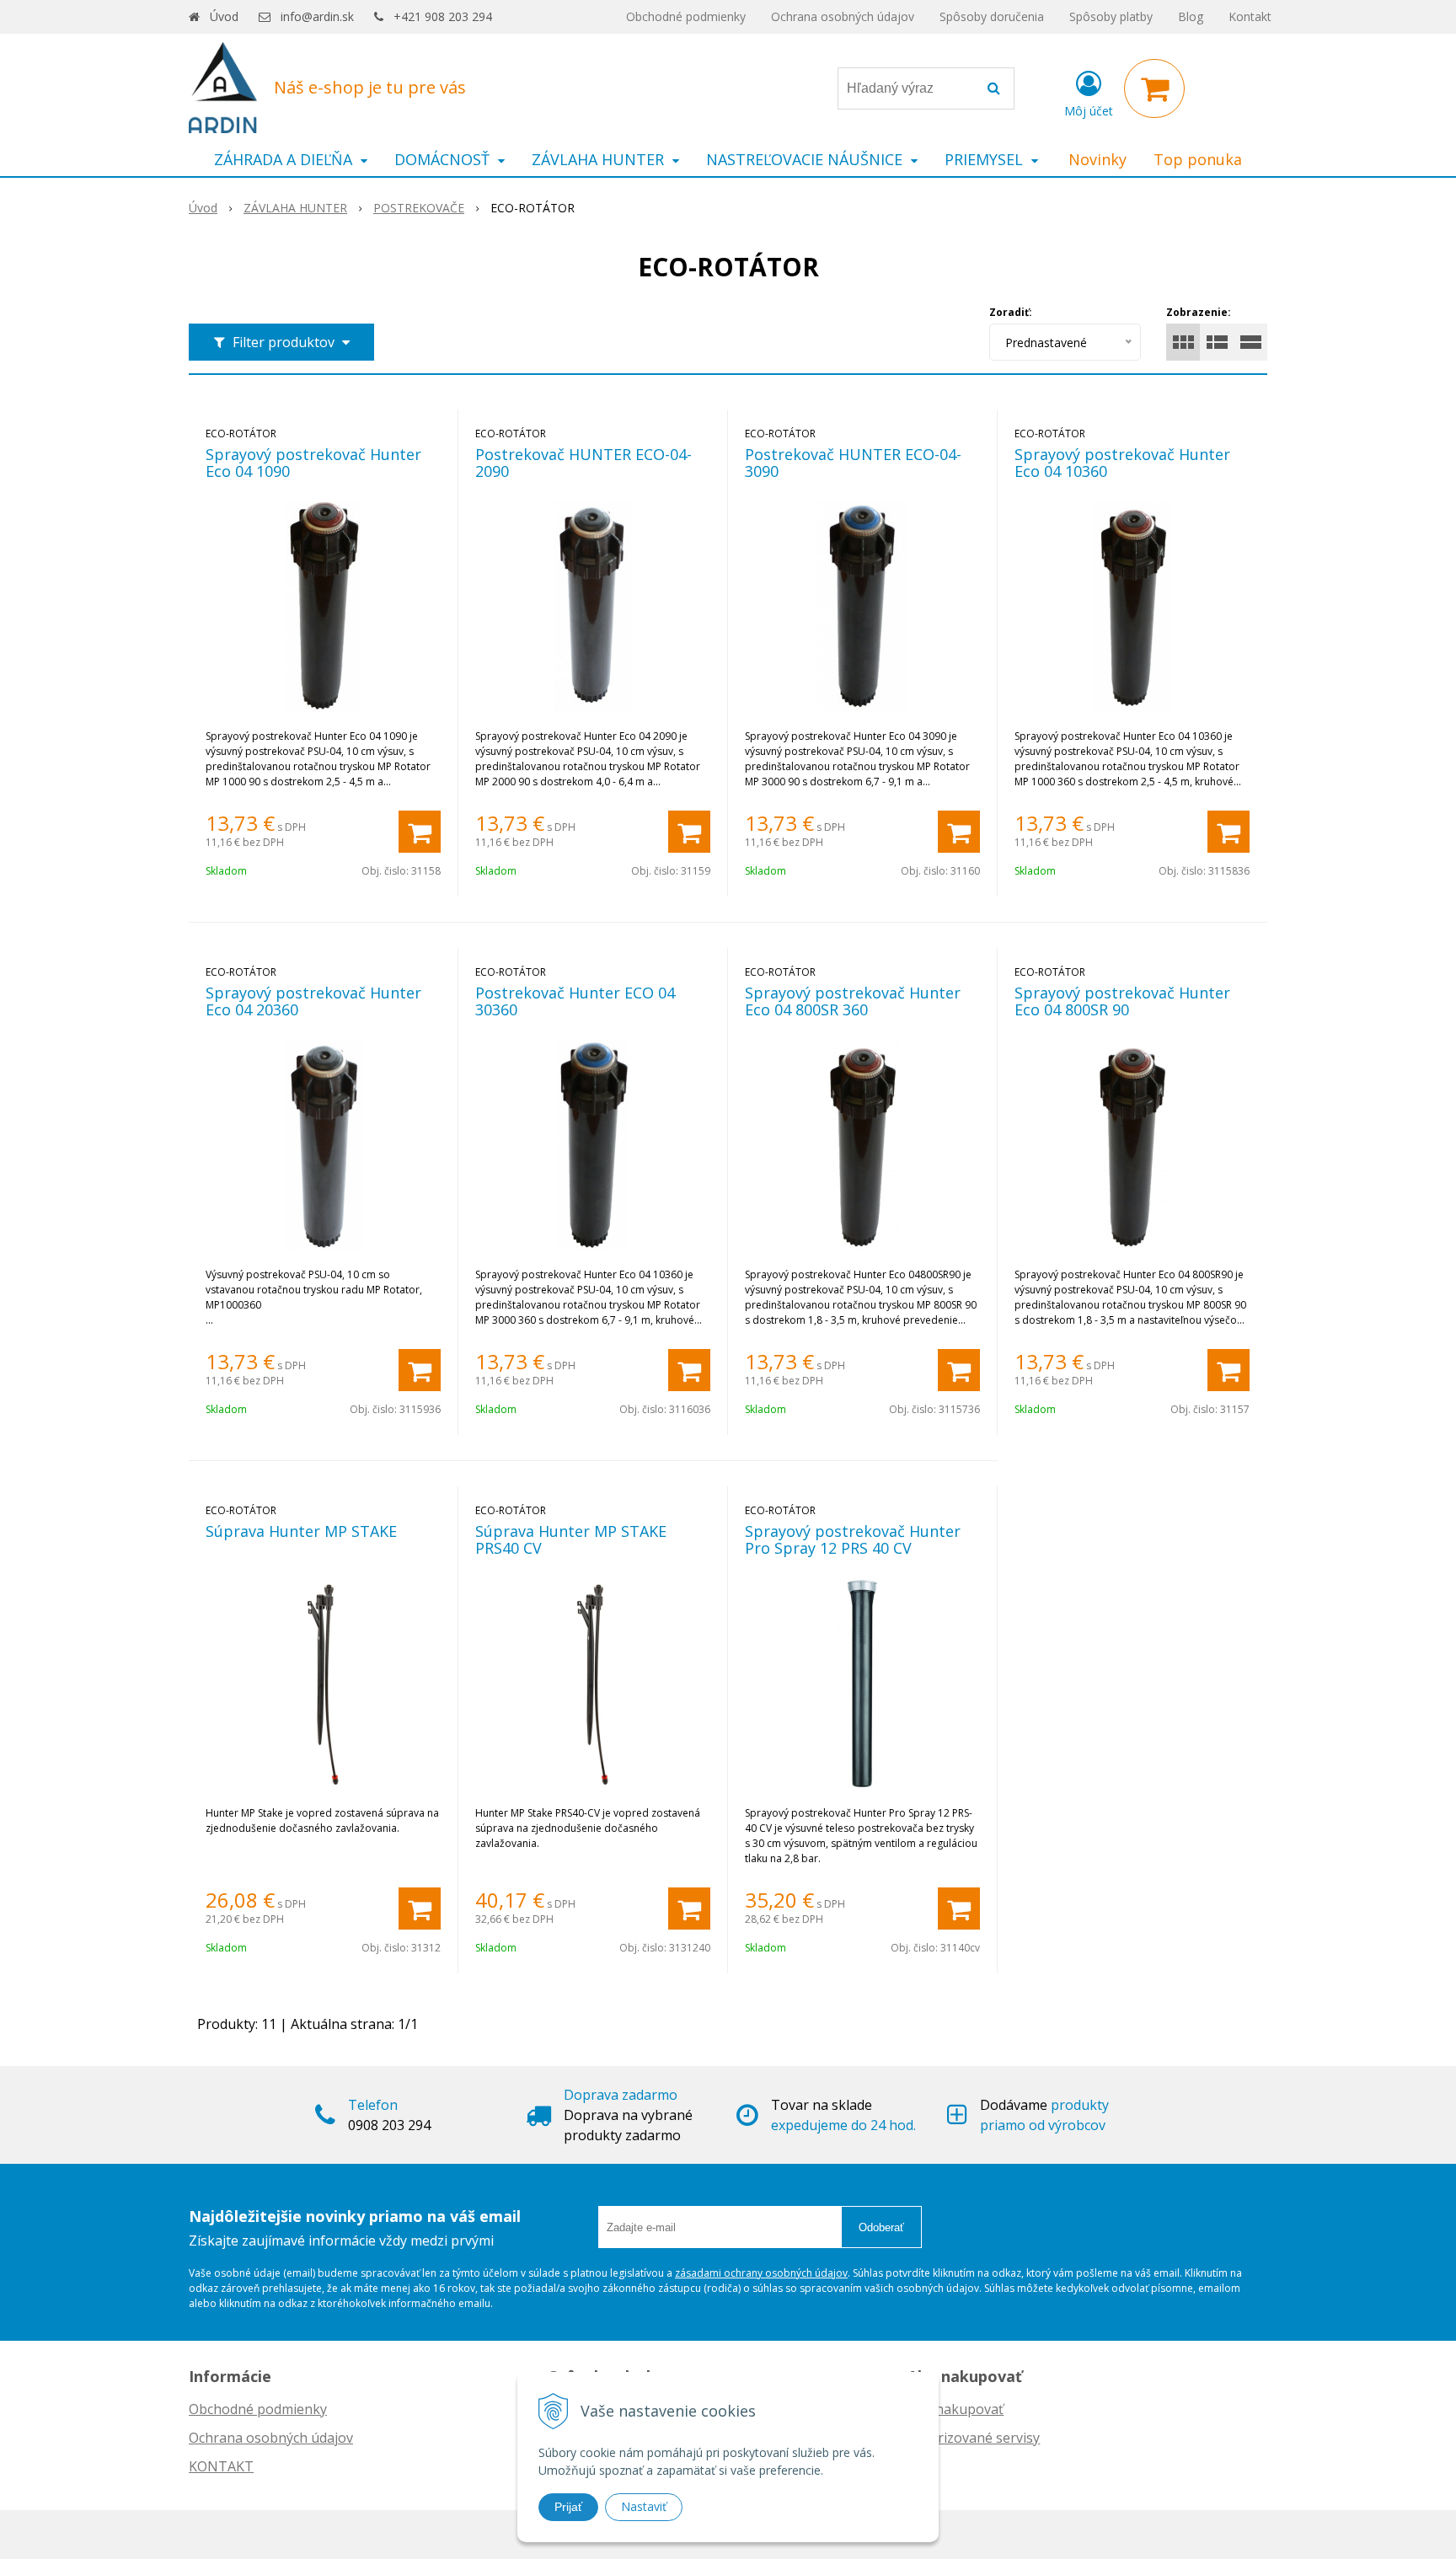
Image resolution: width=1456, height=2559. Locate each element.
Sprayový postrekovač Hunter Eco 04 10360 (1122, 463)
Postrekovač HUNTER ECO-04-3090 (853, 463)
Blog (1191, 16)
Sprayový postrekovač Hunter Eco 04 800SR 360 (853, 1001)
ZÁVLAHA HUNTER (295, 208)
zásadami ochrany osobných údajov (761, 2273)
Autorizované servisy (974, 2438)
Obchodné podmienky (686, 16)
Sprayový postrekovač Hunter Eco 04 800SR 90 (1122, 1001)
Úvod (224, 16)
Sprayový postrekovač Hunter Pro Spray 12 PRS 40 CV (853, 1539)
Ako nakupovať (955, 2409)
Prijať (568, 2507)
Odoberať (881, 2227)
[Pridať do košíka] (420, 832)
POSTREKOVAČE (419, 208)
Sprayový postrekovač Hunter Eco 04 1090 (313, 463)
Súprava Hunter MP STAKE (301, 1531)
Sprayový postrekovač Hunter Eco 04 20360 (313, 1001)
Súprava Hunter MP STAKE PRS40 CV (571, 1539)
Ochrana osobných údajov (843, 16)
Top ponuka (1198, 159)
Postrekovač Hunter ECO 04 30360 (575, 1001)
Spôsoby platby (1111, 16)
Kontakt (1250, 16)
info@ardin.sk (317, 16)
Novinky (1097, 159)
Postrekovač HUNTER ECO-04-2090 (583, 463)
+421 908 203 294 (443, 16)
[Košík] (1154, 88)
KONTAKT (221, 2466)
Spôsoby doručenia (992, 16)
